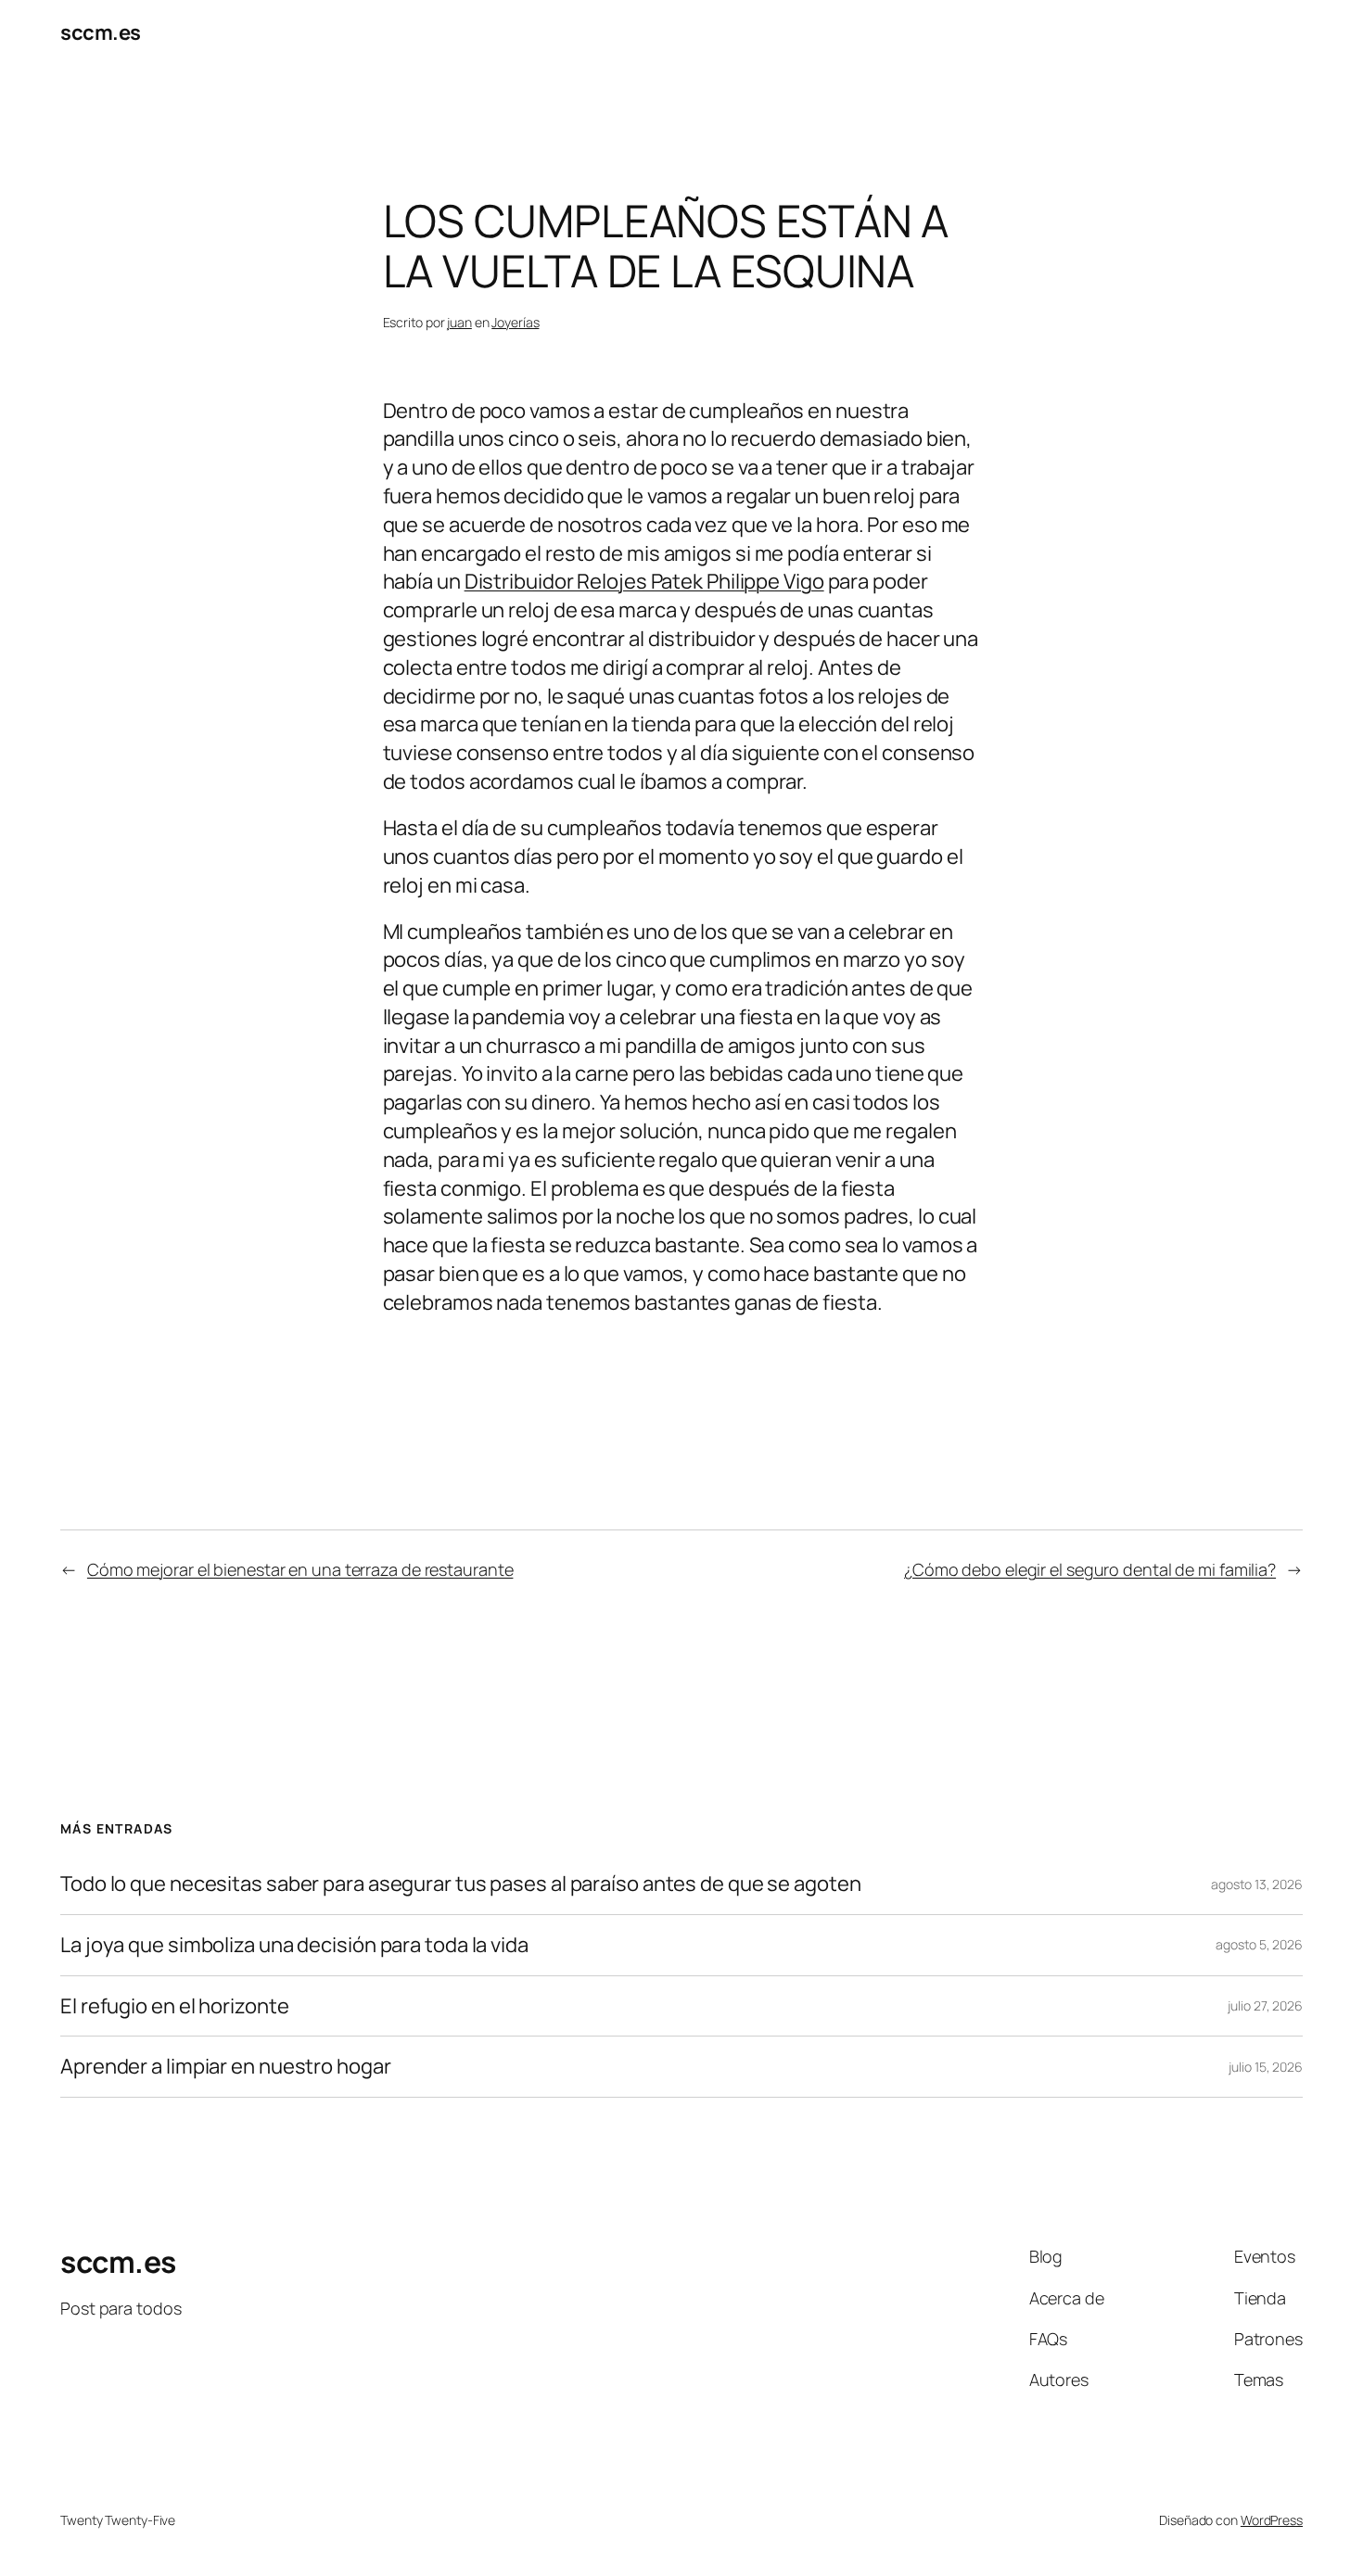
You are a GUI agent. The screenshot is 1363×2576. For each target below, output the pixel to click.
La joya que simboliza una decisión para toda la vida (294, 1945)
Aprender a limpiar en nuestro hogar (227, 2067)
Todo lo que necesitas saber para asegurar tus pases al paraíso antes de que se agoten (461, 1884)
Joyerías (515, 322)
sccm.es (101, 32)
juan (459, 322)
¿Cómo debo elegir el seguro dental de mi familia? (1090, 1569)
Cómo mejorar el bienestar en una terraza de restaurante (300, 1569)
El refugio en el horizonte (174, 2006)
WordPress (1272, 2520)
